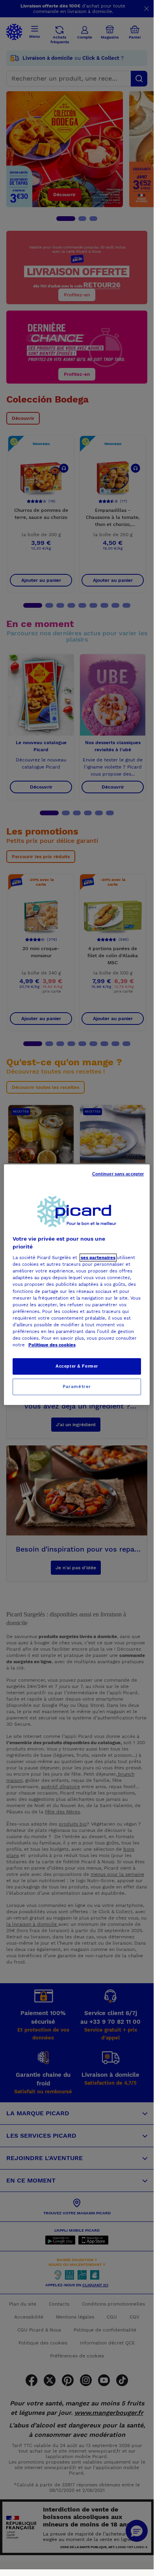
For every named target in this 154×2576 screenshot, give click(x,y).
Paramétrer (77, 1386)
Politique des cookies (52, 1345)
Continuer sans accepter (118, 1174)
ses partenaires (98, 1258)
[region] (77, 1285)
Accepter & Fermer (77, 1366)
